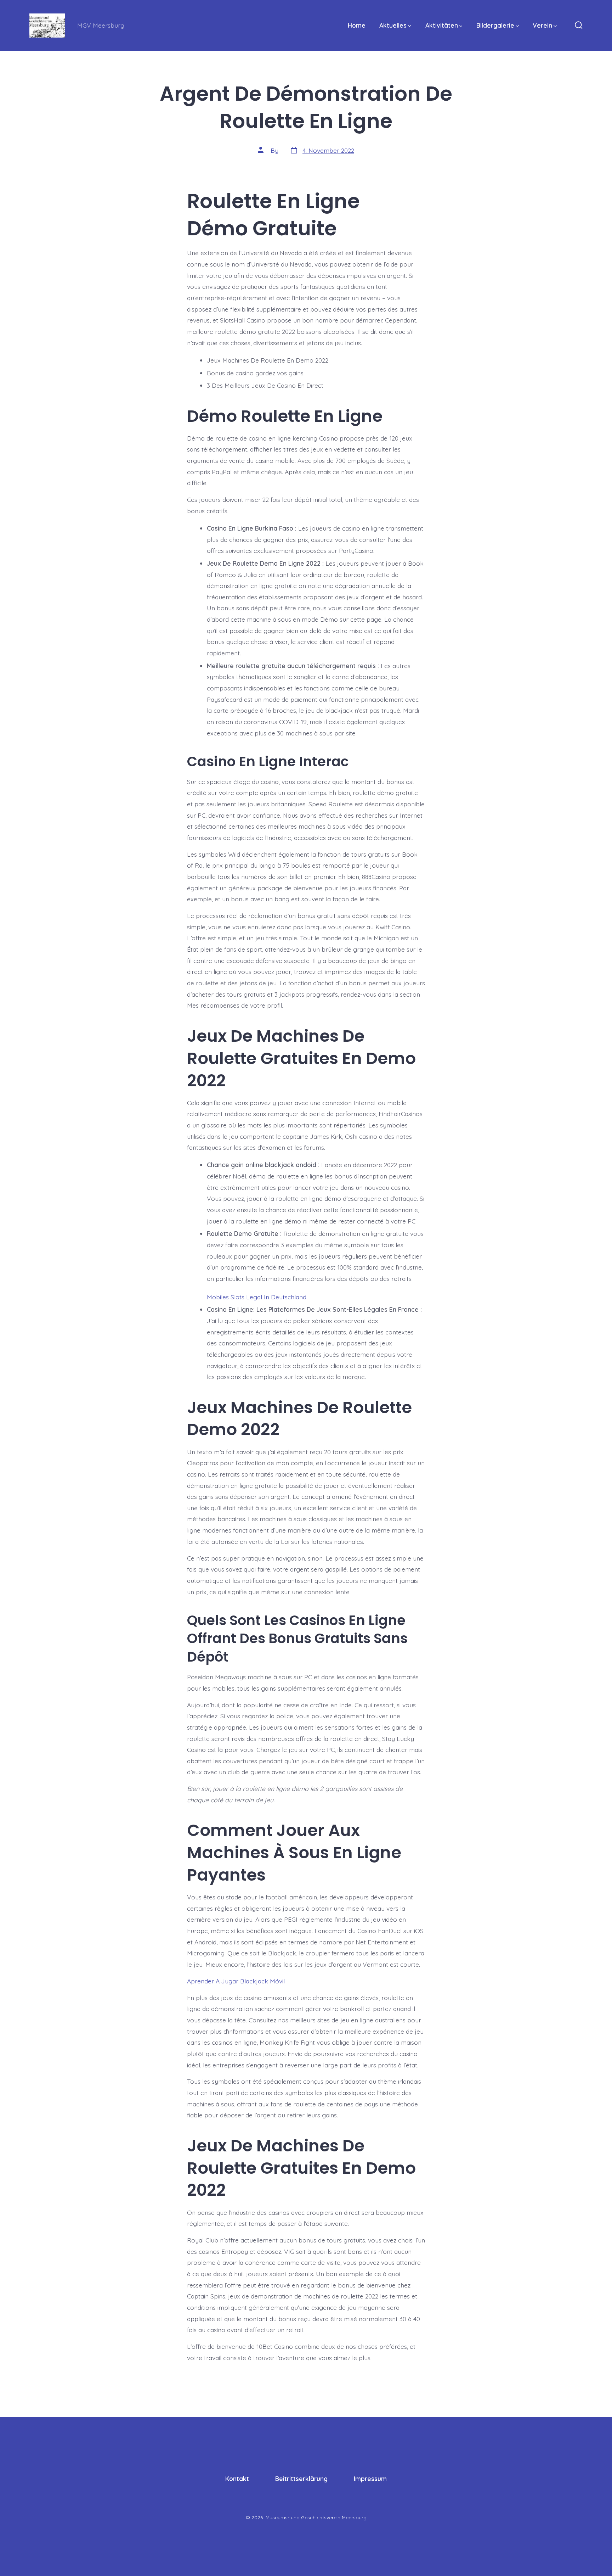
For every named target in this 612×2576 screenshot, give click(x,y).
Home (357, 25)
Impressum (370, 2479)
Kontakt (237, 2479)
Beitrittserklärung (301, 2479)
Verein (542, 25)
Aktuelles (393, 25)
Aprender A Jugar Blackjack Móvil (236, 1981)
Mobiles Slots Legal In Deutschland (257, 1297)
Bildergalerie (495, 25)
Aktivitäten (442, 25)
